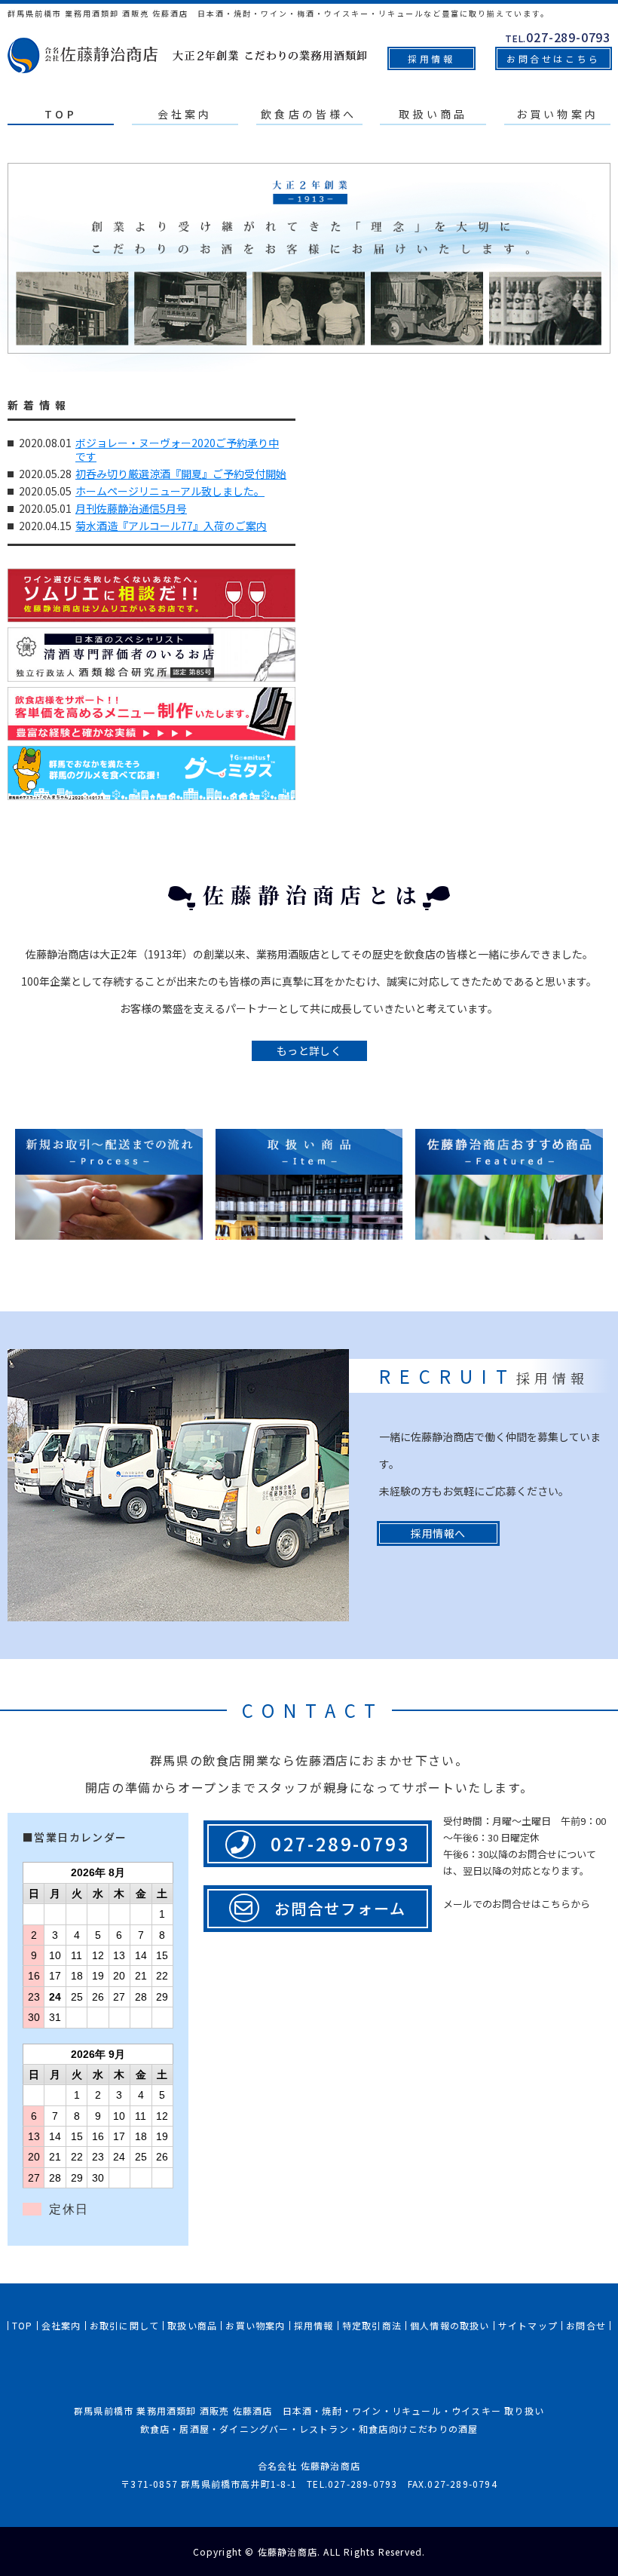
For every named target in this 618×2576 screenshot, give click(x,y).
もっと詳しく (309, 1050)
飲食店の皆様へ (309, 114)
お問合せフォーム (340, 1908)
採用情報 (431, 58)
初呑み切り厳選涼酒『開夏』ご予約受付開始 (181, 474)
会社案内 (185, 114)
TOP (61, 114)
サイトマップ (528, 2325)
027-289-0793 (340, 1843)
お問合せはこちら (554, 58)
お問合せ (586, 2325)
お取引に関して (124, 2325)
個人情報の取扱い (450, 2325)
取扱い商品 (433, 114)
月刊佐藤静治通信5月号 (131, 508)
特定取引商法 (372, 2325)
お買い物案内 (557, 114)
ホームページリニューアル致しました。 (170, 491)
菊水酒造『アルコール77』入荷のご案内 (171, 526)
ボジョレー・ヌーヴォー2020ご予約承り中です (177, 449)
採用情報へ (438, 1533)
